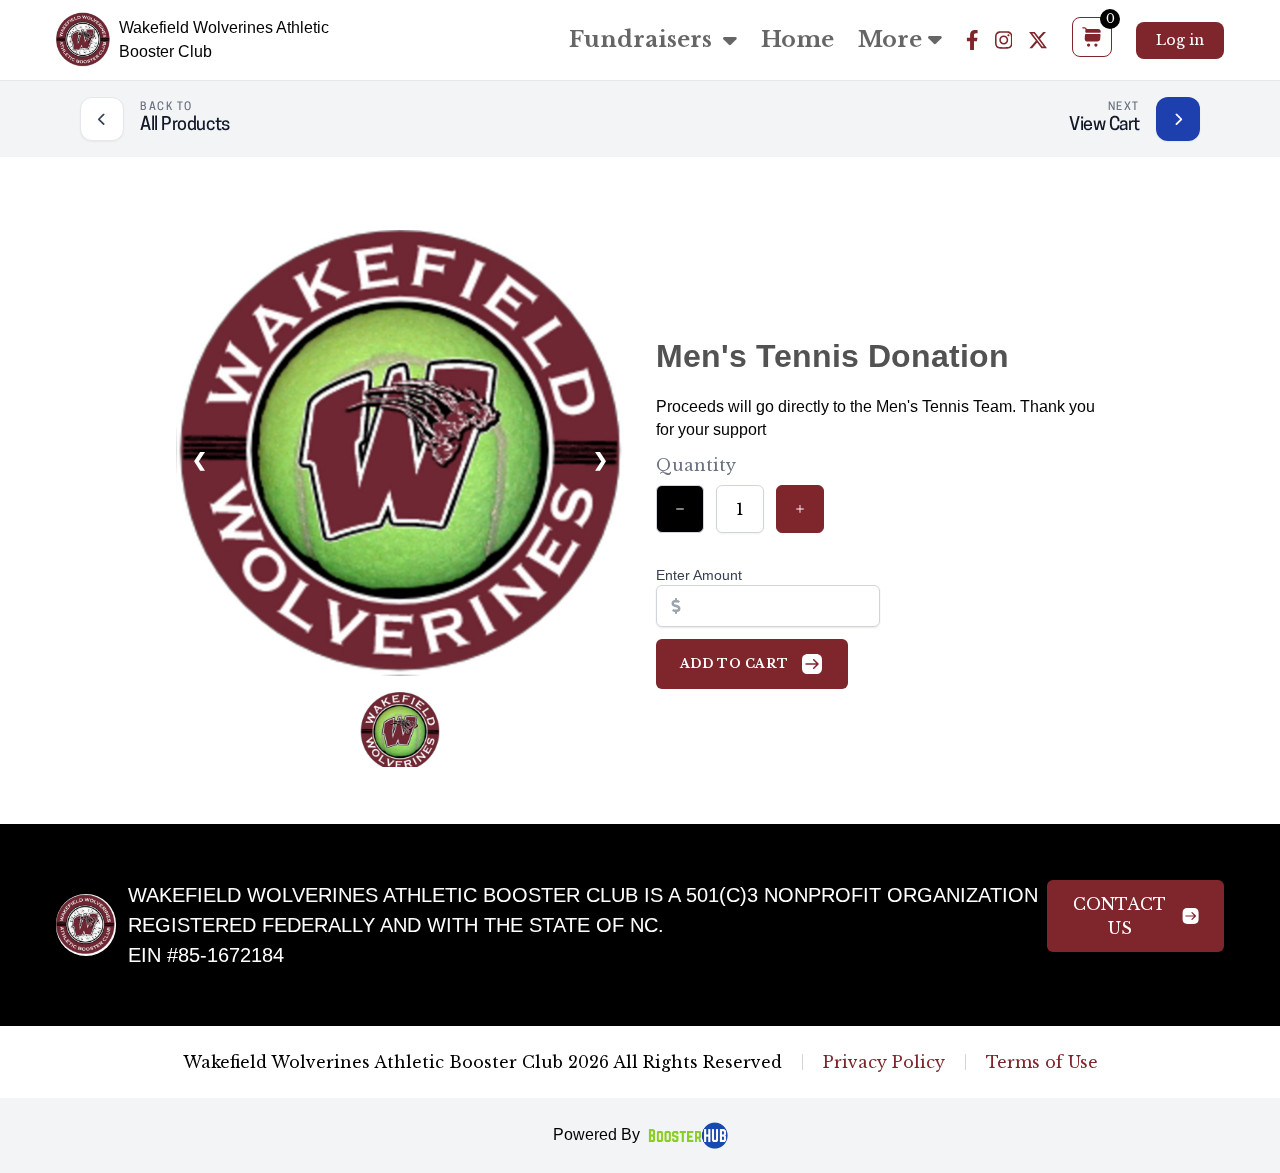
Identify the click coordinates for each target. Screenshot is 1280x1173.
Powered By (596, 1134)
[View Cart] (1178, 119)
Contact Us (1119, 916)
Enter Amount (699, 575)
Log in (1180, 40)
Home (797, 39)
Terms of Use (1042, 1062)
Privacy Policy (884, 1062)
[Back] (102, 119)
